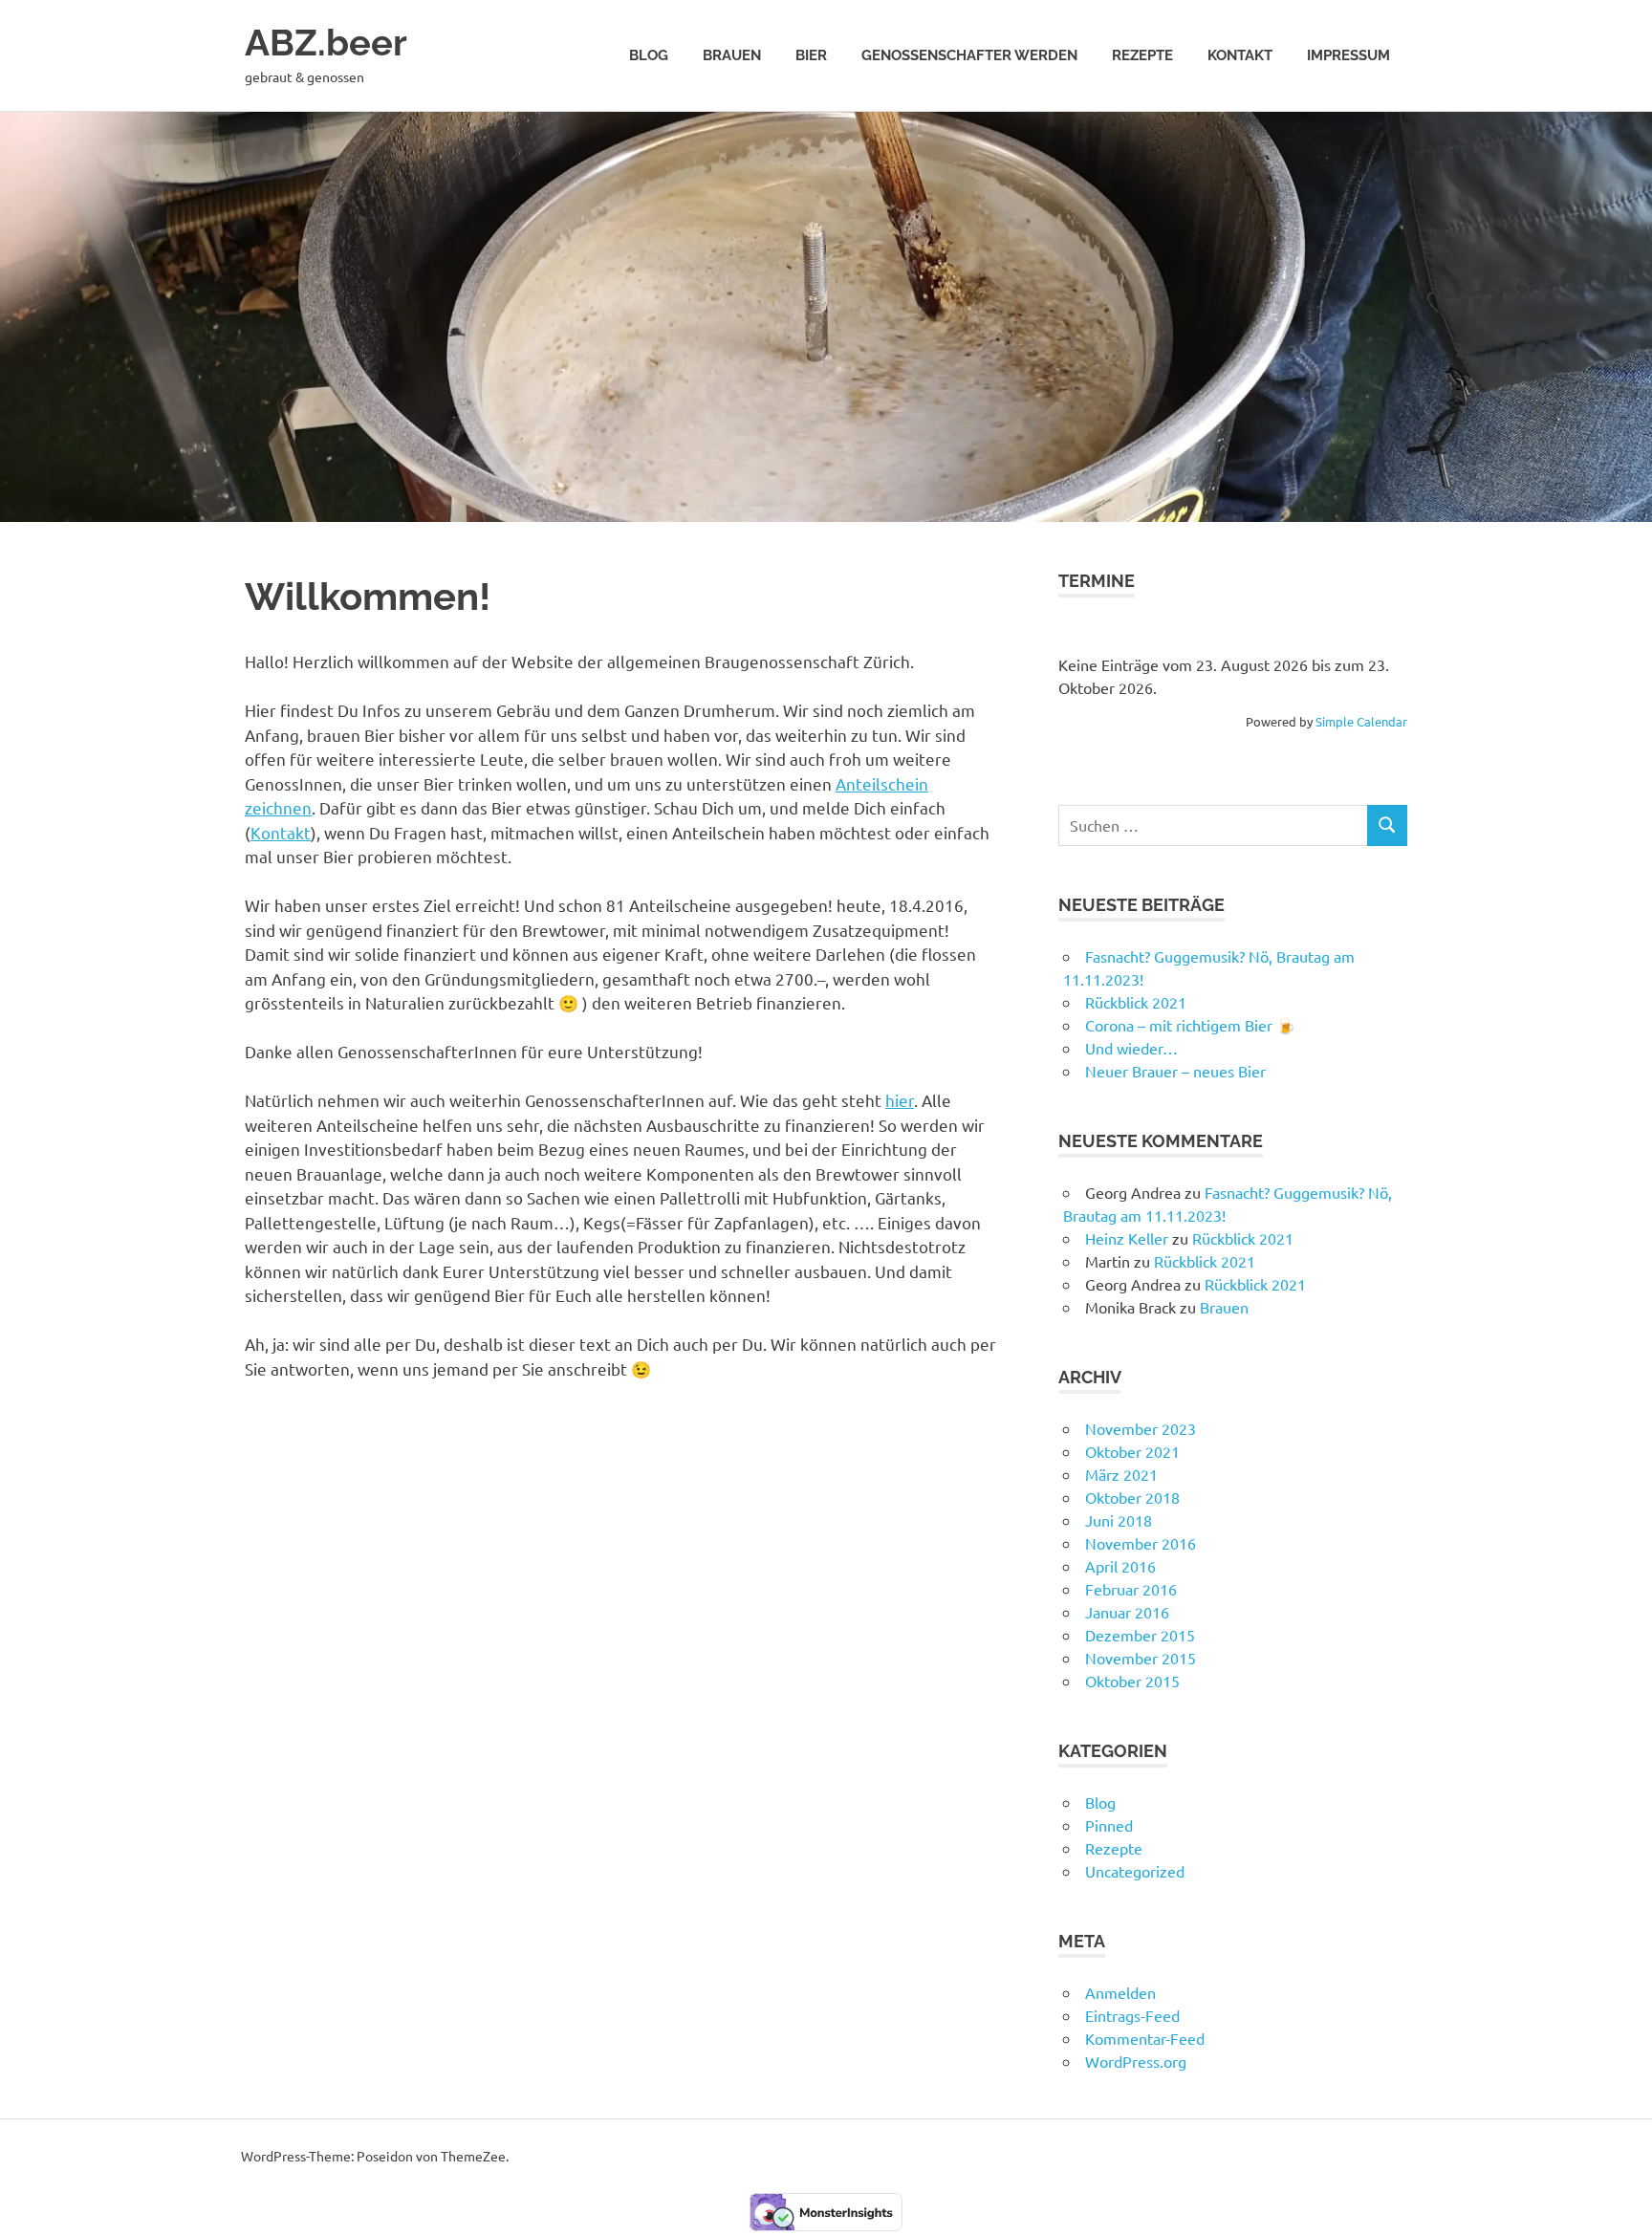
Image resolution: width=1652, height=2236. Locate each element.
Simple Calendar (1361, 721)
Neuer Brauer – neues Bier (1175, 1071)
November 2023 (1141, 1428)
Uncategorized (1135, 1871)
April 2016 (1120, 1566)
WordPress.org (1136, 2061)
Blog (649, 55)
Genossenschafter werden (969, 55)
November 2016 (1141, 1543)
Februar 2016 (1131, 1589)
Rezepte (1142, 55)
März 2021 (1121, 1474)
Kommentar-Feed (1145, 2038)
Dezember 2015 (1140, 1635)
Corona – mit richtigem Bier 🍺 (1190, 1025)
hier (900, 1100)
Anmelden (1120, 1992)
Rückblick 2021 (1136, 1002)
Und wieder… (1131, 1048)
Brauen (732, 55)
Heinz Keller (1127, 1238)
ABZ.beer (326, 43)
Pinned (1109, 1825)
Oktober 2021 (1132, 1451)
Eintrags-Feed (1132, 2015)
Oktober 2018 (1132, 1497)
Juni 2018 (1119, 1520)
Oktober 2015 (1132, 1681)
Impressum (1348, 55)
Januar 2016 (1127, 1612)
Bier (811, 55)
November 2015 (1141, 1658)
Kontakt (1240, 55)
